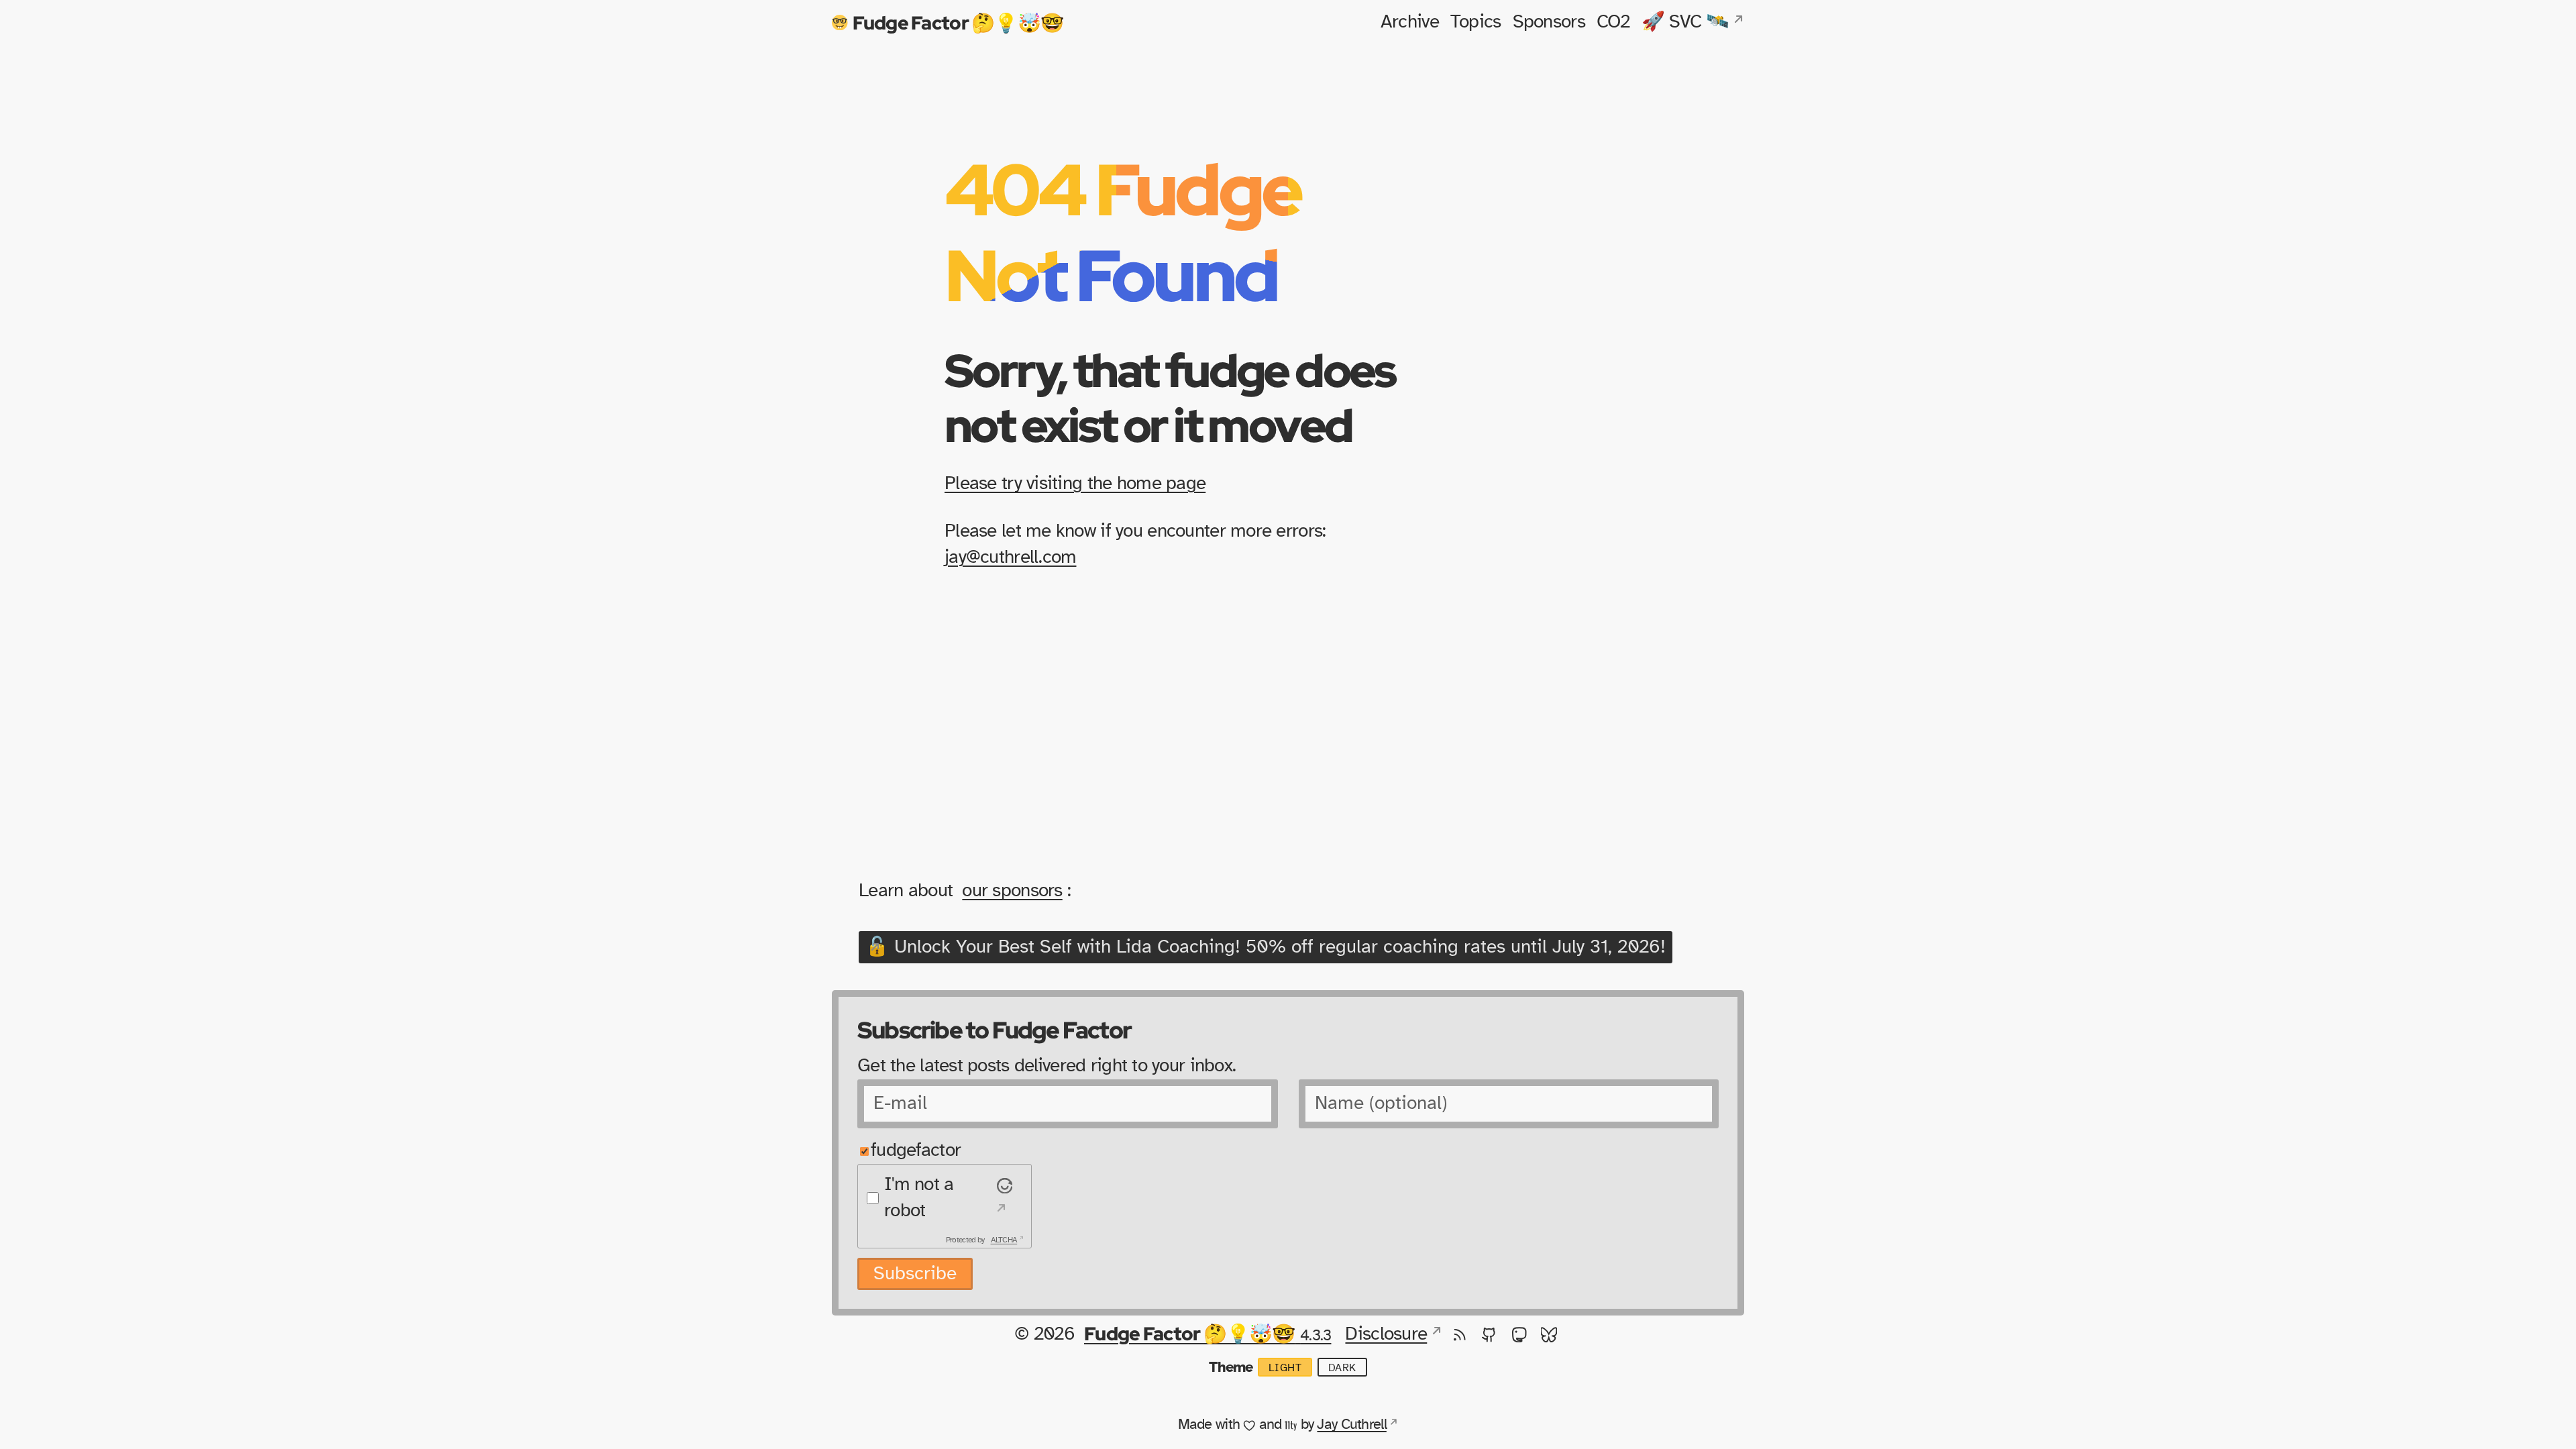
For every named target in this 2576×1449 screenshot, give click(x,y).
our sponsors (1012, 891)
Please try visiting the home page (1075, 484)
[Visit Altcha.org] (1003, 1198)
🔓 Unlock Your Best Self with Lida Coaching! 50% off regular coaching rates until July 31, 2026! (1266, 947)
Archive (1410, 22)
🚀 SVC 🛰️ (1685, 22)
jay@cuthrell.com (1010, 557)
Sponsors (1549, 22)
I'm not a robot (919, 1198)
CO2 (1613, 22)
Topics (1476, 22)
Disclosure (1386, 1334)
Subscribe (915, 1274)
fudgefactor (916, 1150)
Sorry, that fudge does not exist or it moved (1170, 397)
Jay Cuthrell (1351, 1424)
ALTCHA (1004, 1240)
